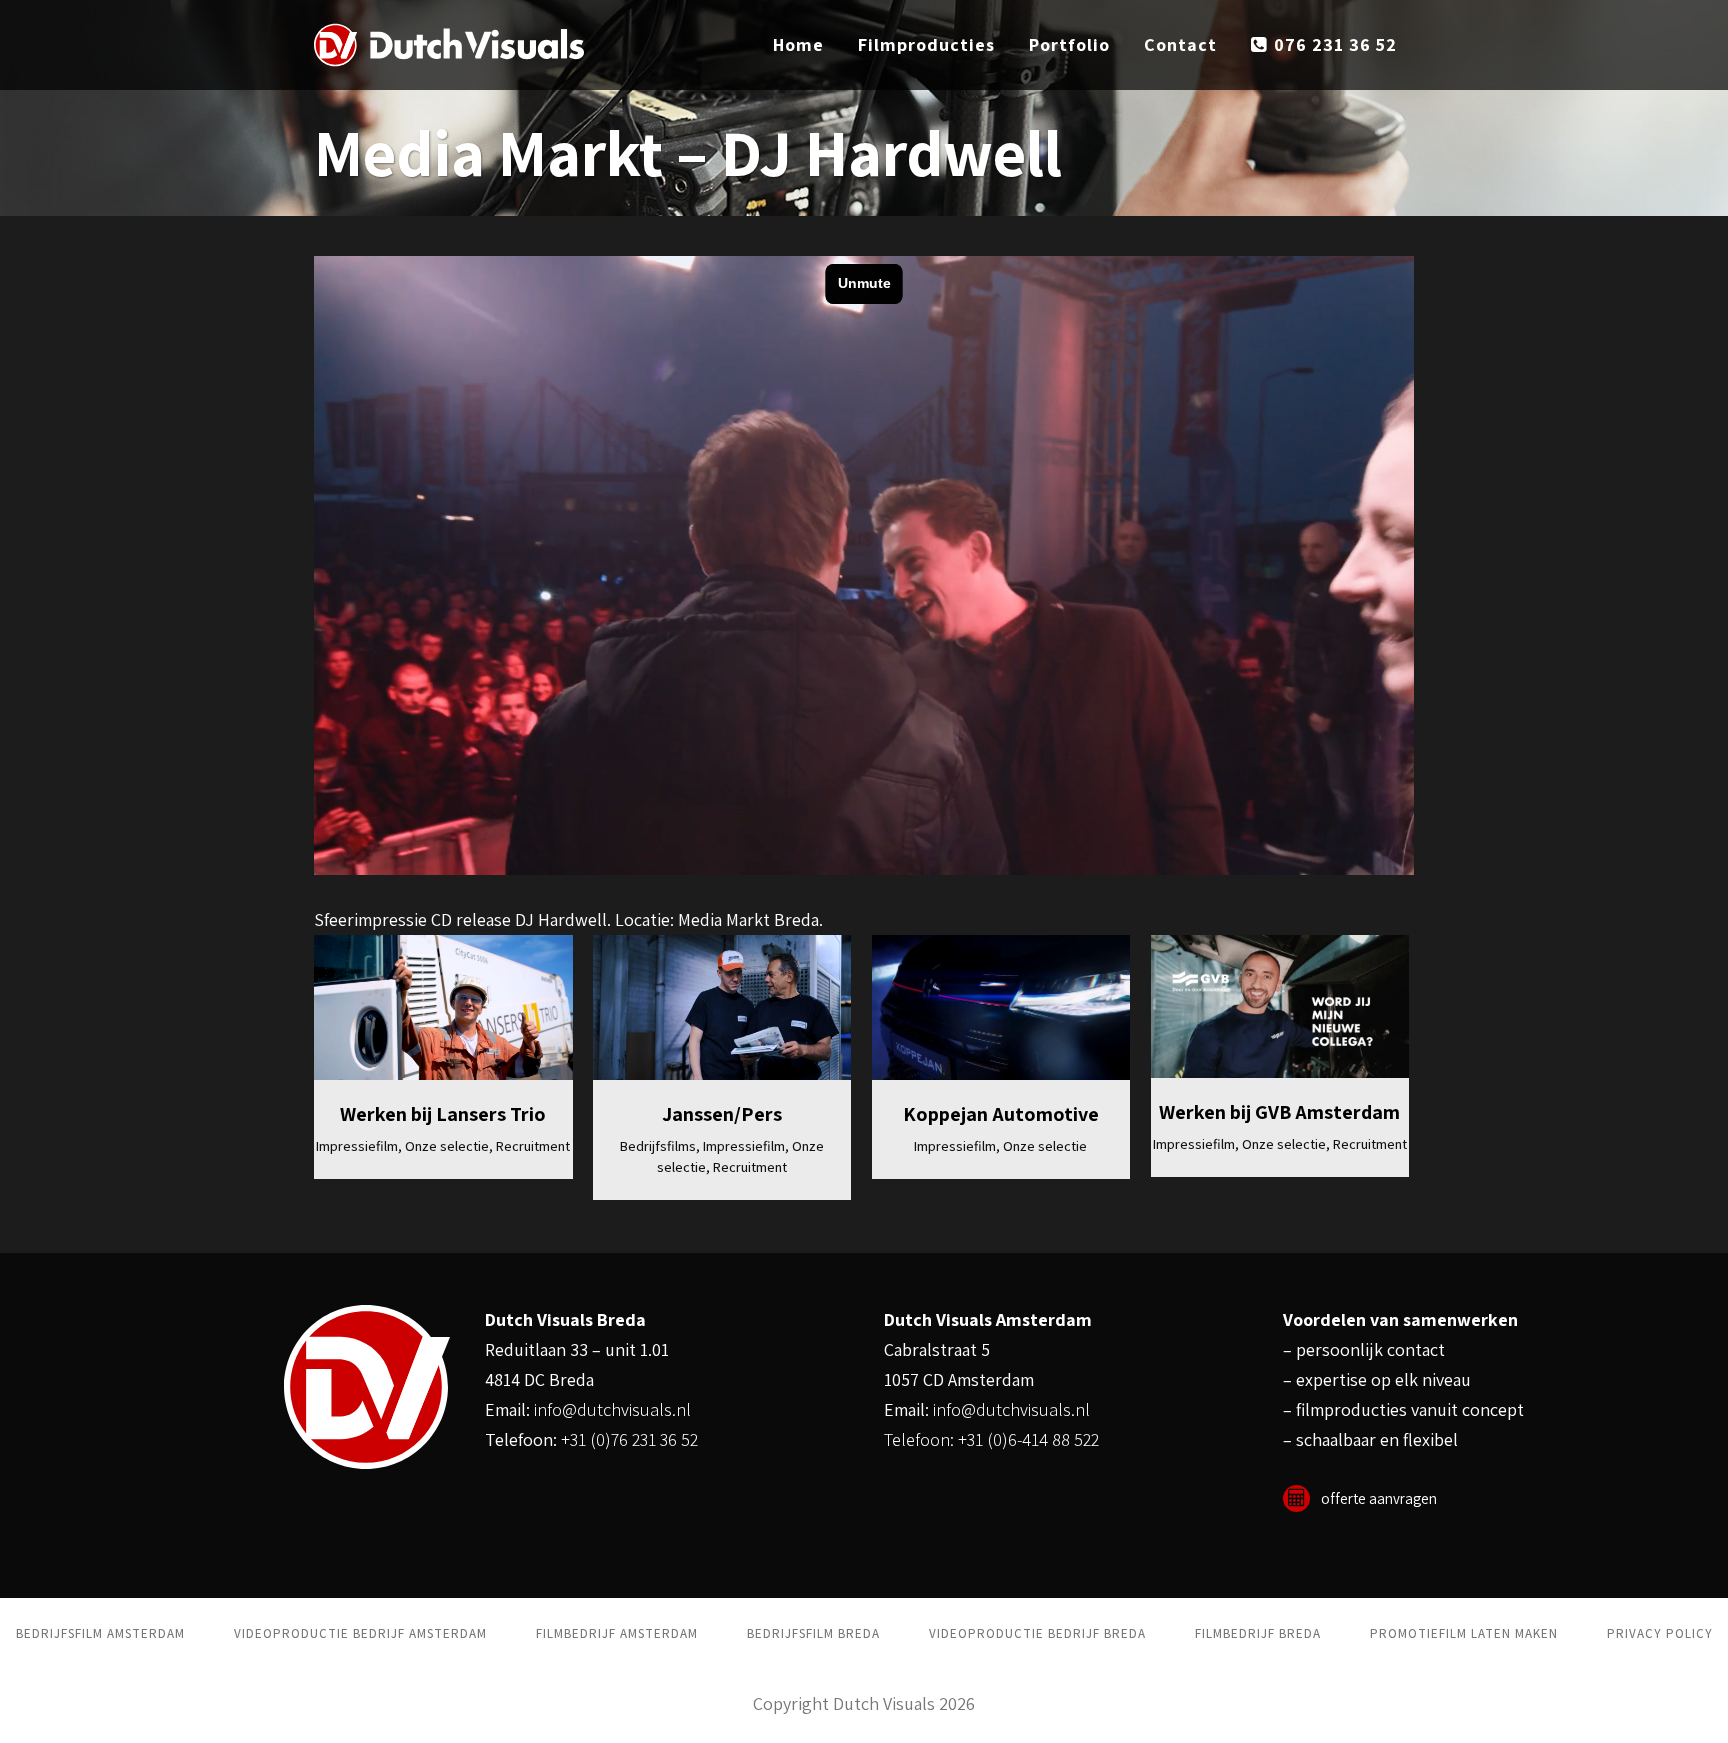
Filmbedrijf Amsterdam (617, 1633)
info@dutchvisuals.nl (612, 1409)
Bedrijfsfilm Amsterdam (100, 1633)
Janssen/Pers (722, 1114)
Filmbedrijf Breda (1258, 1633)
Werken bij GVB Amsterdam (1279, 1112)
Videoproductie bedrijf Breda (1037, 1633)
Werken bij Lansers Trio (443, 1114)
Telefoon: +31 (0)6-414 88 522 (991, 1439)
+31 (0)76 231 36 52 (629, 1439)
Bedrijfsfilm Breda (813, 1633)
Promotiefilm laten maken (1464, 1633)
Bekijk (456, 1010)
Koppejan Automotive (1001, 1114)
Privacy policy (1660, 1633)
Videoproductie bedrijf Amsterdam (360, 1633)
